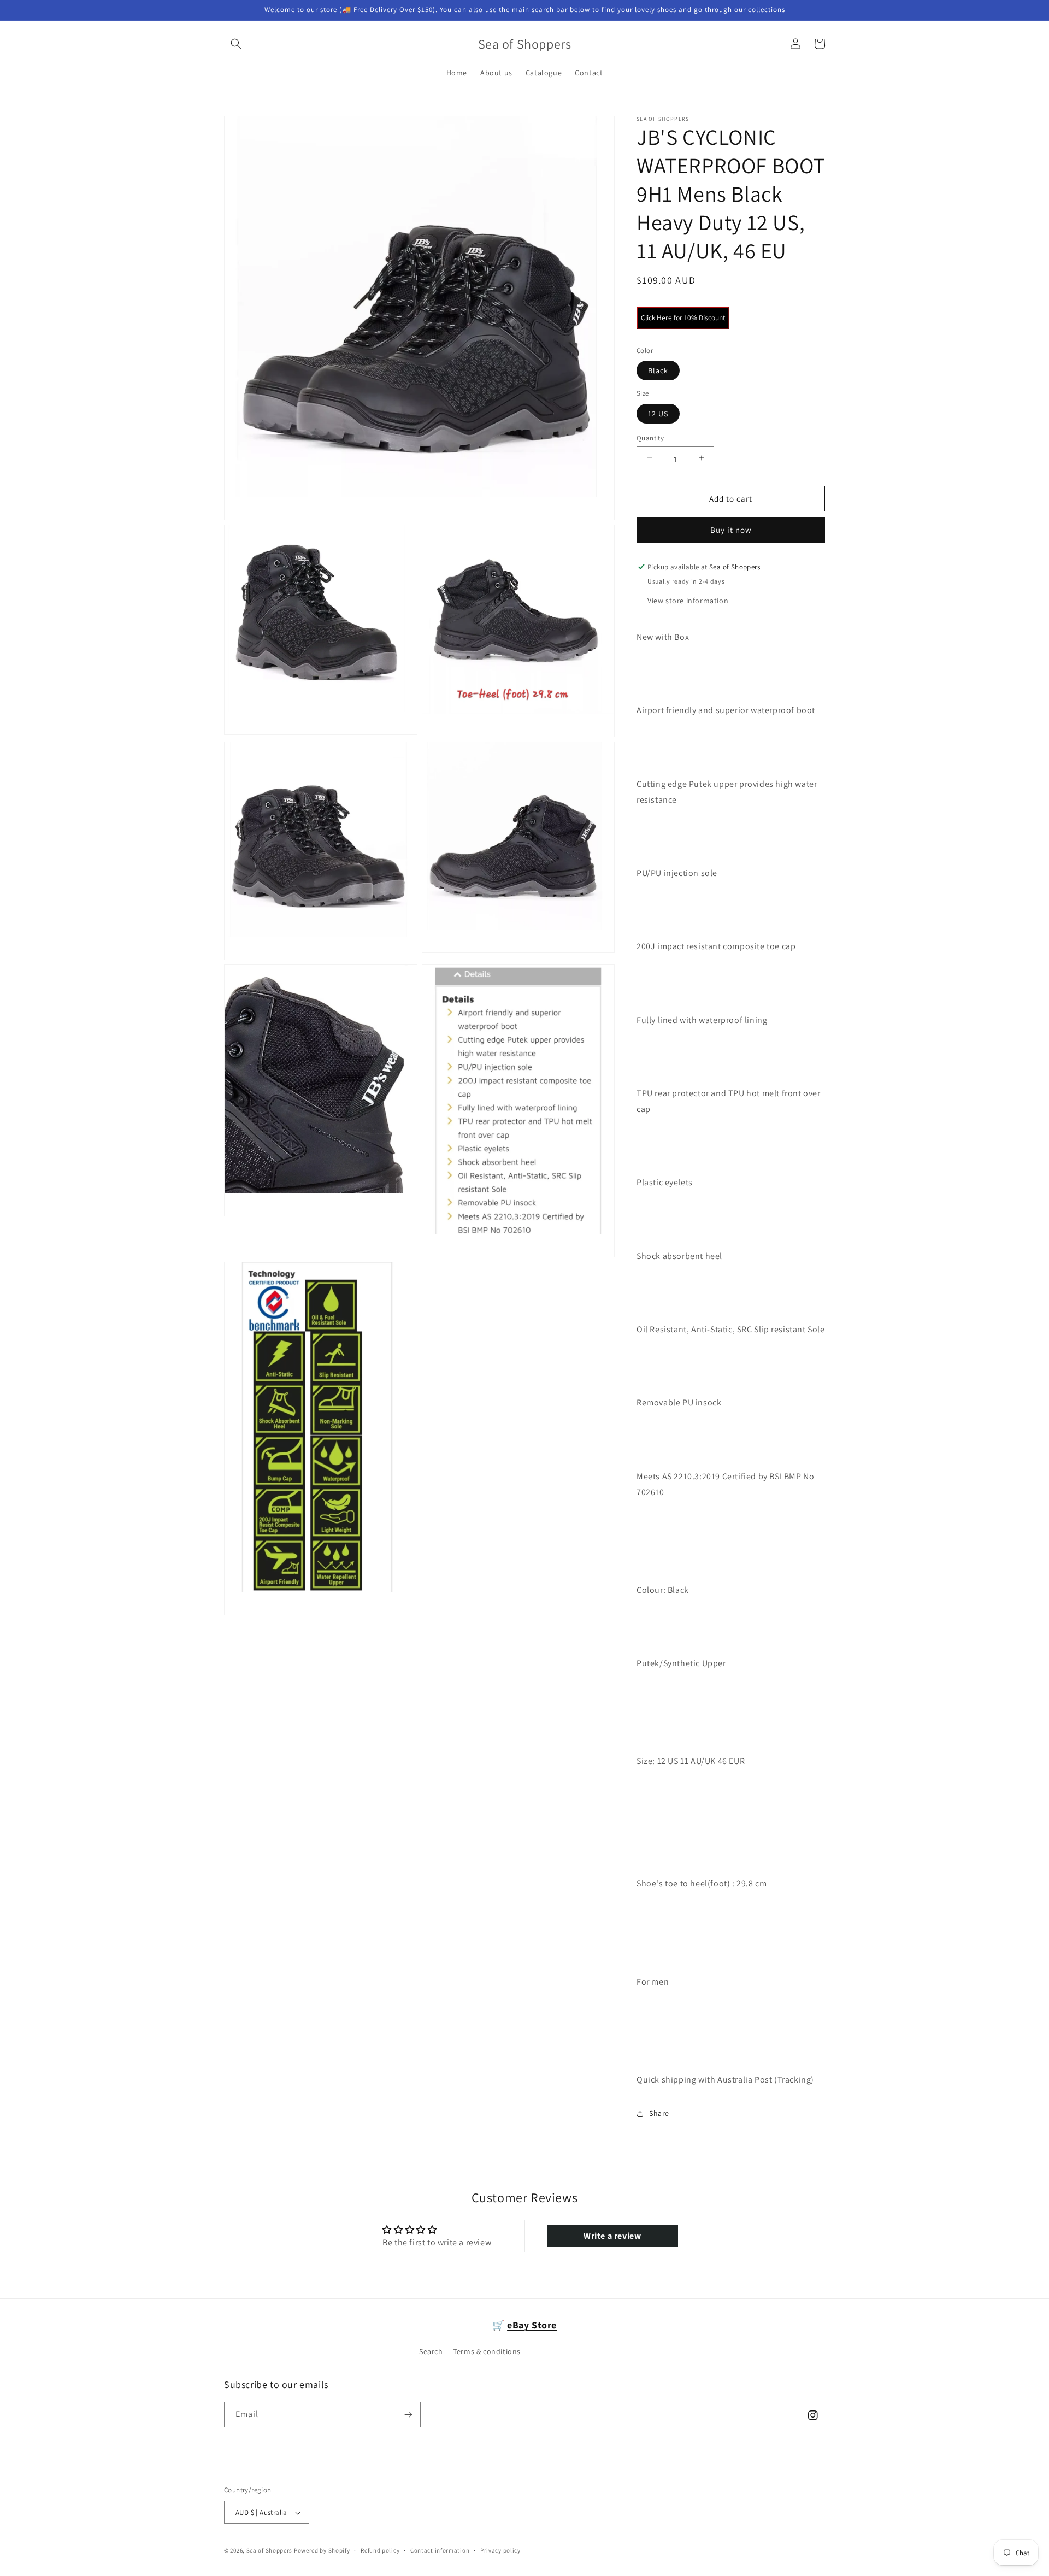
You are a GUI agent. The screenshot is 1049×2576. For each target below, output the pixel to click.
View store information (688, 601)
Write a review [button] (612, 2236)
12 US (658, 414)
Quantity (650, 438)
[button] (236, 44)
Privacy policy (500, 2550)
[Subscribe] (408, 2415)
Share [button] (659, 2113)
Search (431, 2352)
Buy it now (731, 530)
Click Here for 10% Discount (683, 317)
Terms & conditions (487, 2352)
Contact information (440, 2550)
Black (658, 370)
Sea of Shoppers (270, 2551)
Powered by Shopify (322, 2551)
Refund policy (380, 2550)
